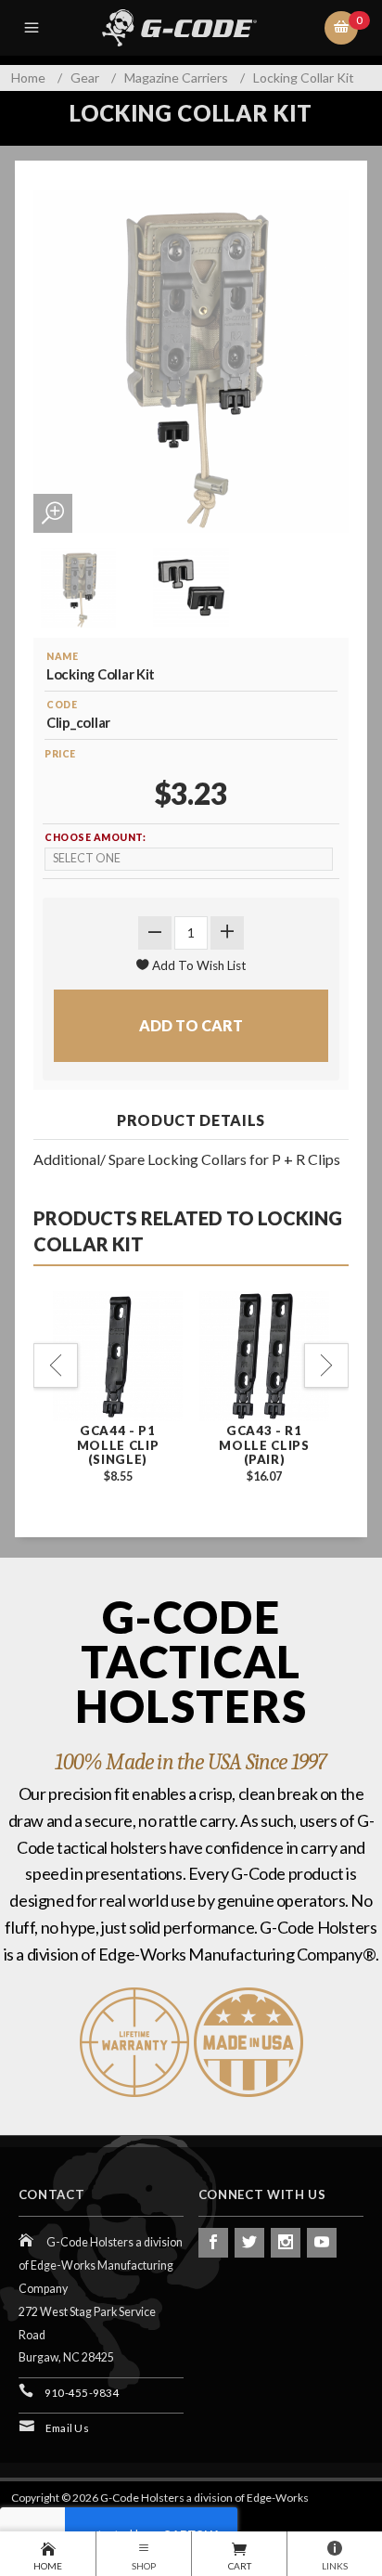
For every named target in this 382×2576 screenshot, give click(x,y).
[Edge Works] (195, 28)
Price (60, 754)
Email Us (67, 2428)
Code (62, 705)
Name (62, 656)
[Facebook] (213, 2243)
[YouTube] (322, 2243)
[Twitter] (249, 2243)
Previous (56, 1366)
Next (326, 1366)
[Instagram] (286, 2243)
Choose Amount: (95, 837)
